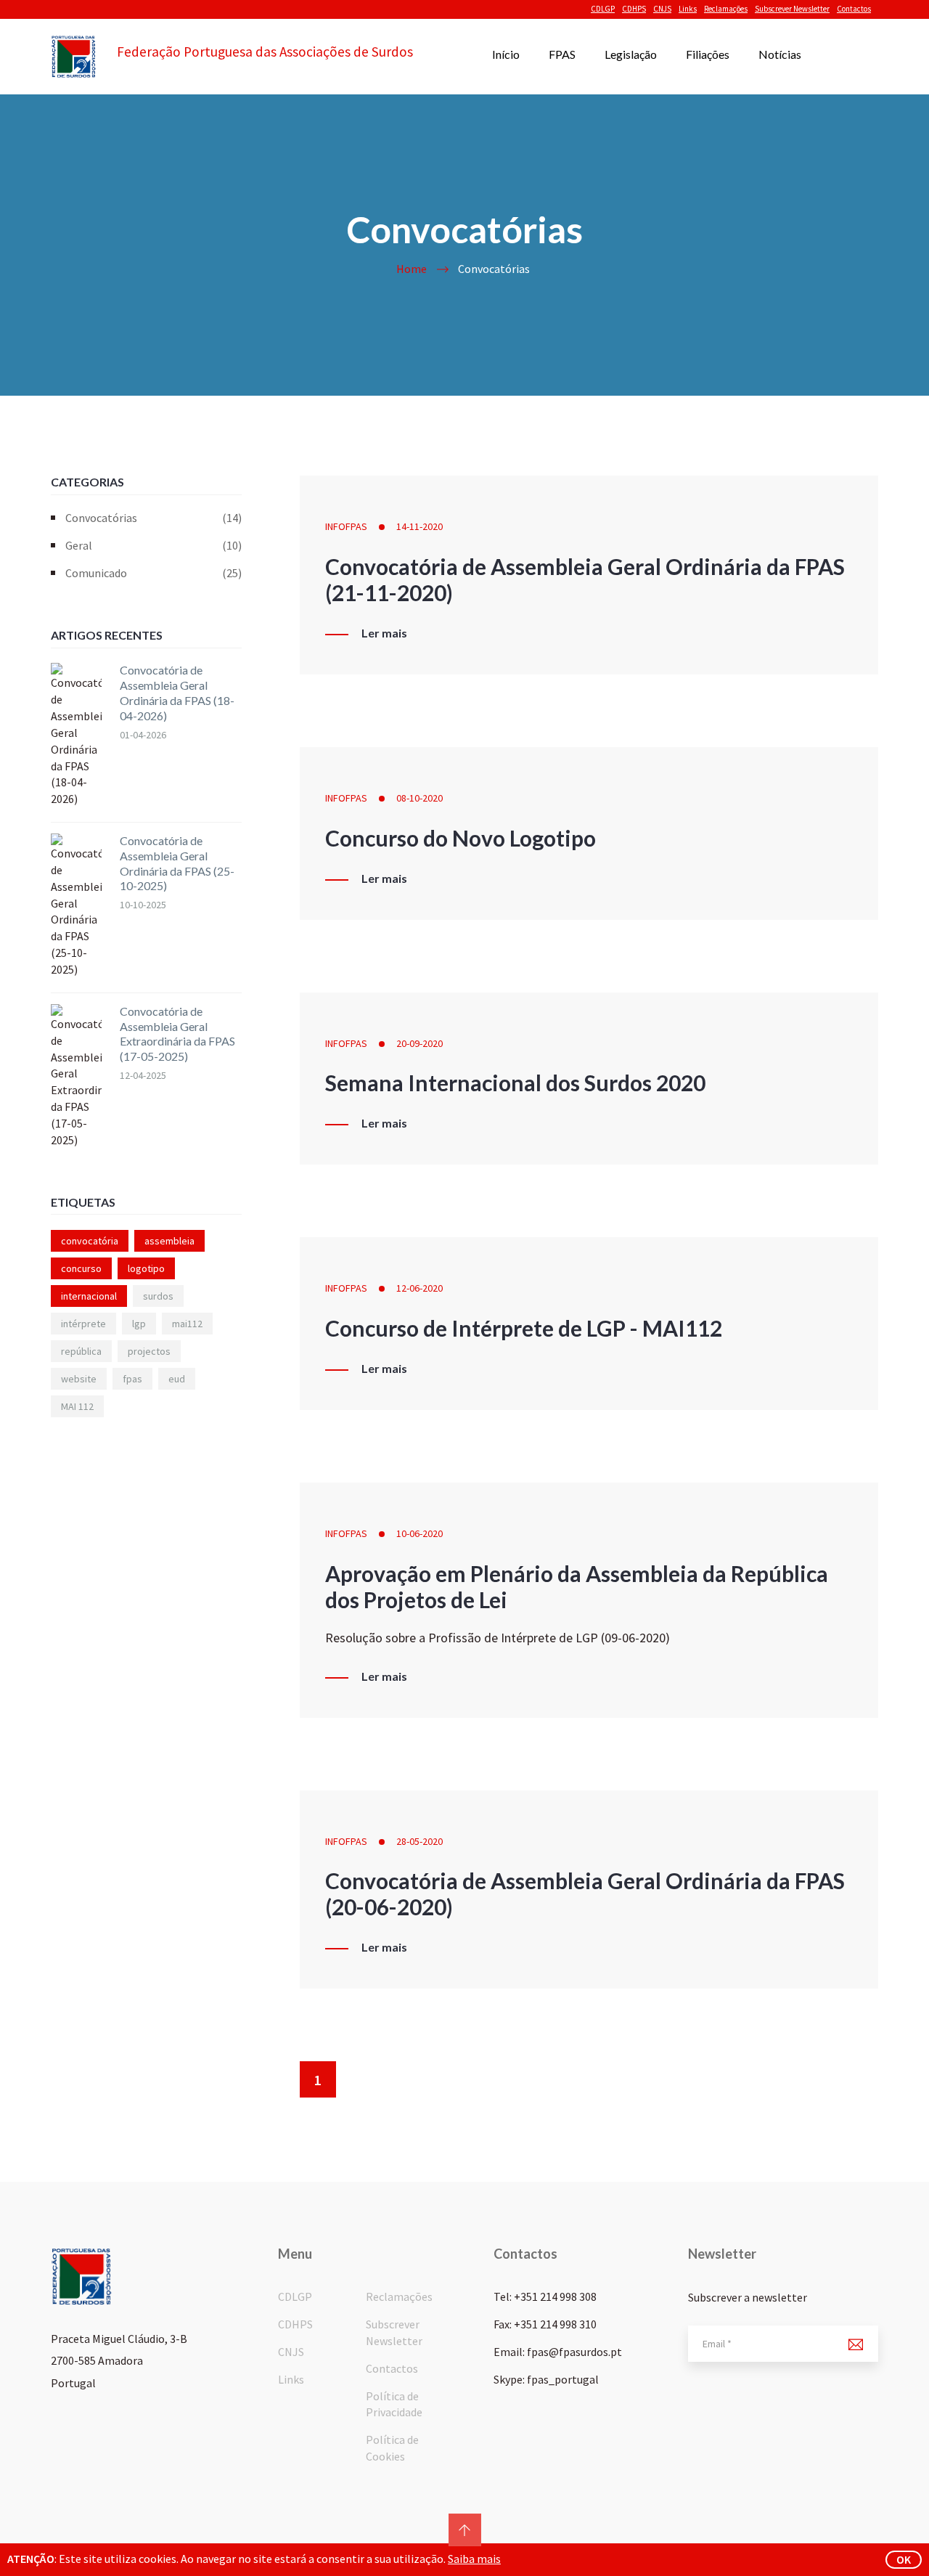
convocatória (90, 1241)
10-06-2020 (420, 1533)
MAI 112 (77, 1406)
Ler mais (384, 633)
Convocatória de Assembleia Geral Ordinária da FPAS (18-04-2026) (177, 692)
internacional (89, 1296)
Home (412, 269)
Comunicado (154, 573)
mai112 (187, 1324)
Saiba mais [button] (474, 2559)
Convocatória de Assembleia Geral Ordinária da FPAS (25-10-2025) (177, 863)
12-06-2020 (420, 1288)
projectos (149, 1351)
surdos (158, 1296)
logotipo (146, 1268)
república (81, 1351)
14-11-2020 (420, 526)
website (79, 1379)
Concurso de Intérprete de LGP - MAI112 (524, 1328)
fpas (132, 1379)
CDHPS (634, 9)
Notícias (780, 54)
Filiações (708, 54)
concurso (81, 1268)
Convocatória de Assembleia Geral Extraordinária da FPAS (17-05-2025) (177, 1034)
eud (177, 1379)
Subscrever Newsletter (792, 9)
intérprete (83, 1324)
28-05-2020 (420, 1841)
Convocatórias (154, 518)
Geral (154, 545)
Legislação (631, 54)
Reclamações (726, 9)
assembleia (169, 1241)
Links (688, 9)
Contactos (854, 9)
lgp (139, 1324)
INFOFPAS (346, 526)
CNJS (662, 9)
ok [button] (904, 2559)
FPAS (562, 54)
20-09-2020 (420, 1043)
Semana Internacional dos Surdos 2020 (515, 1083)
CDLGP (603, 9)
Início (506, 54)
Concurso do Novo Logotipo (461, 838)
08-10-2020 (420, 798)
